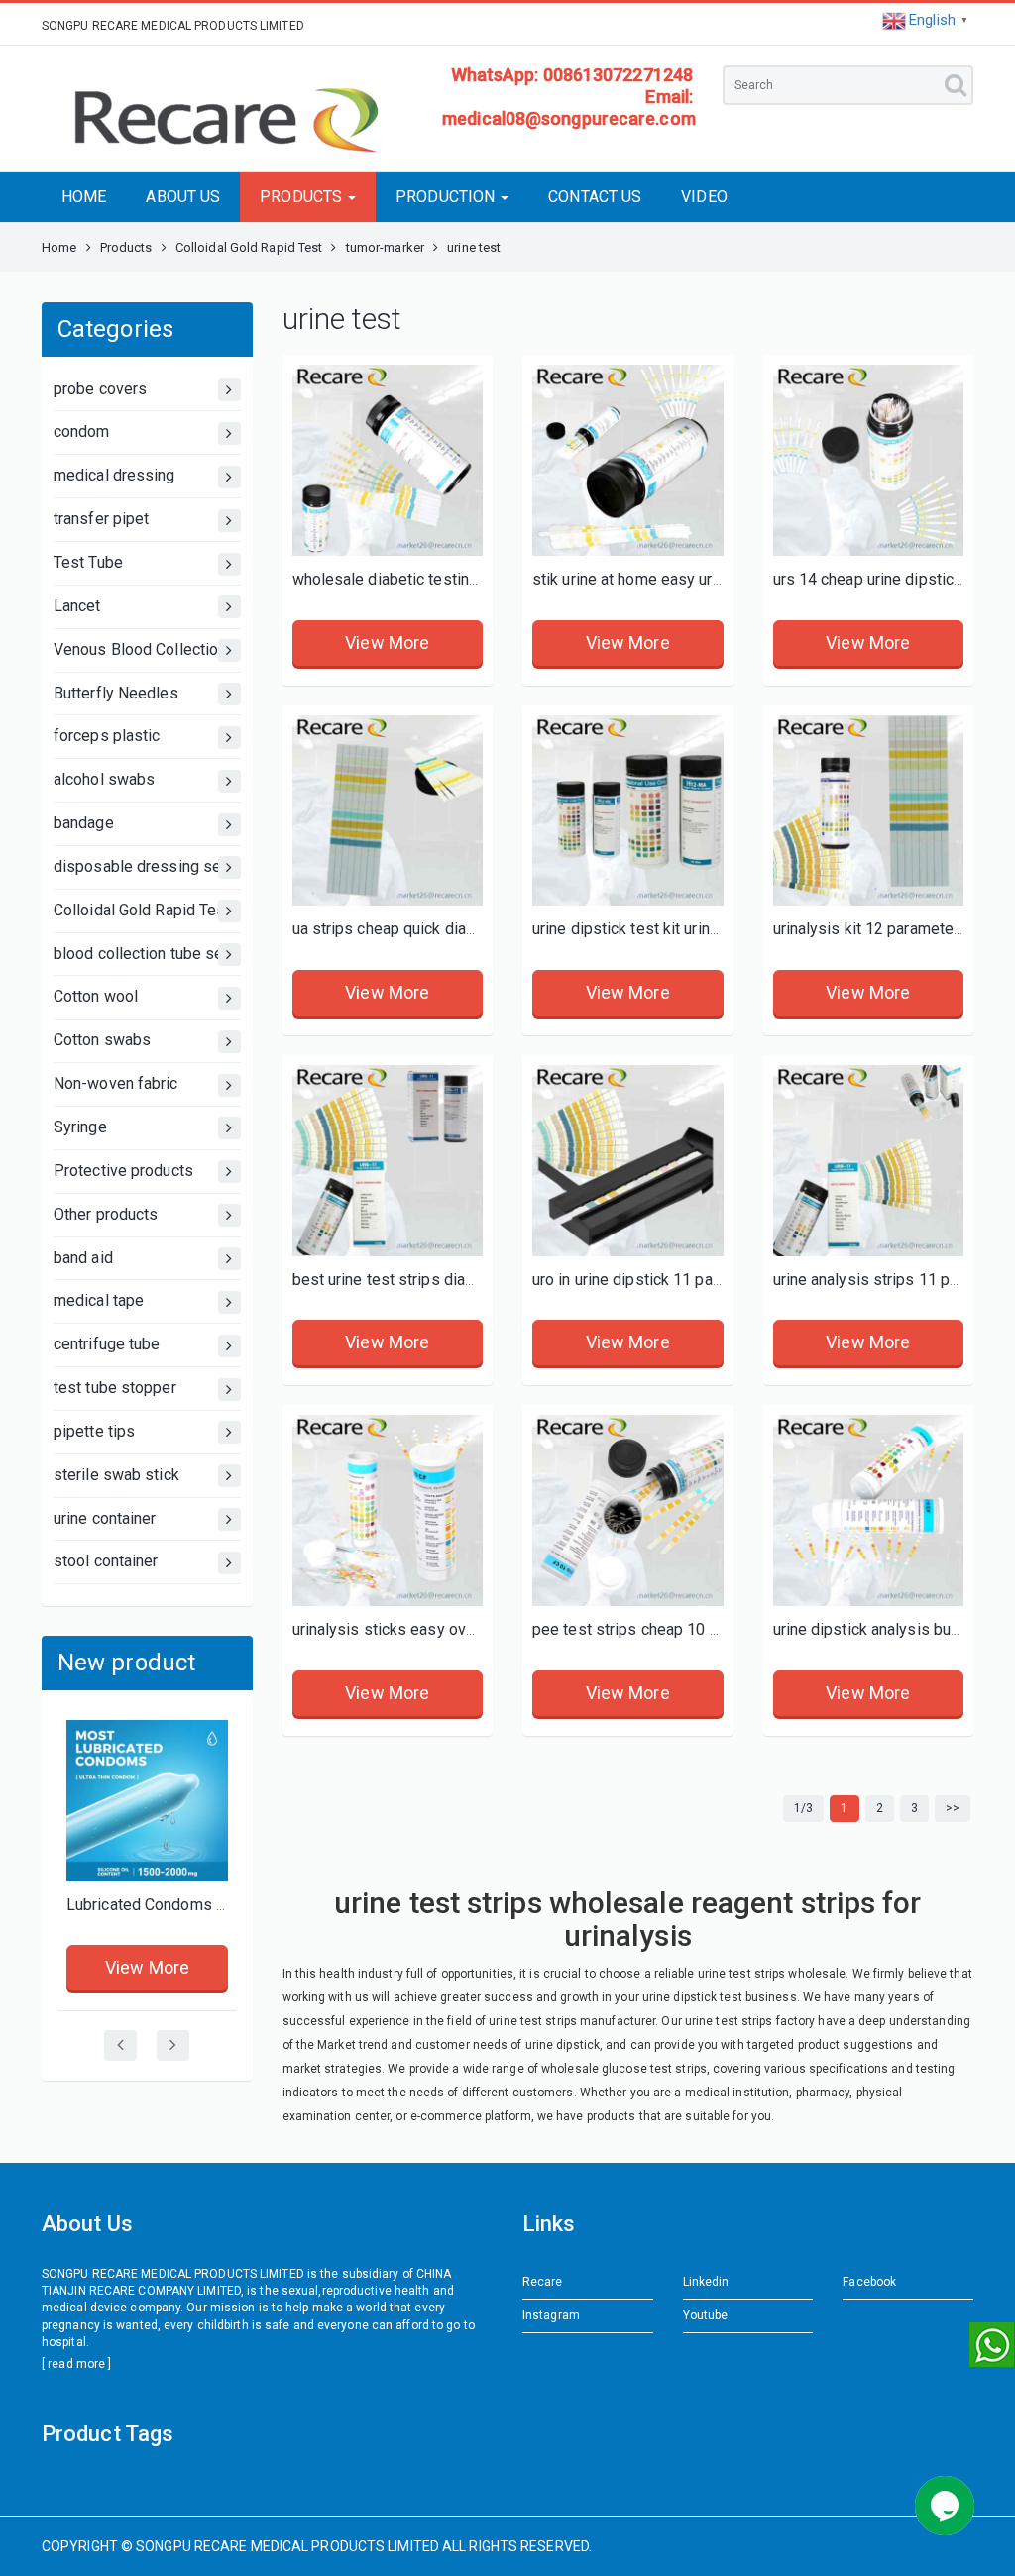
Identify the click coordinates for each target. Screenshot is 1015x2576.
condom (82, 431)
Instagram (551, 2315)
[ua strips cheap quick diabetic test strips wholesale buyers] (388, 811)
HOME (84, 197)
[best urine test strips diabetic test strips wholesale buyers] (388, 1161)
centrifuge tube (107, 1344)
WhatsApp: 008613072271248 (572, 75)
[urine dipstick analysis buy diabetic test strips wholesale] (869, 1510)
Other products (106, 1214)
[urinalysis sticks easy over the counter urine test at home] (388, 1510)
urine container (105, 1518)
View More (147, 1967)
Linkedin (706, 2282)
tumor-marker (385, 247)
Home (59, 247)
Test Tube (88, 562)
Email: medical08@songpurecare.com (569, 107)
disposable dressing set (140, 866)
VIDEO (704, 197)
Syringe (80, 1127)
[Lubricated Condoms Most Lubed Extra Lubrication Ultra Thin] (147, 1801)
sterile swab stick (116, 1475)
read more (76, 2364)
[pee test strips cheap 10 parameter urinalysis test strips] (628, 1510)
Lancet (77, 606)
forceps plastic (107, 736)
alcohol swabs (104, 779)
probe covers (100, 389)
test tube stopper (115, 1388)
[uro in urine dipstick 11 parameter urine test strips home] (628, 1161)
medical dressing (114, 475)
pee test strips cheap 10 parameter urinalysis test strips (731, 1629)
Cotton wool (96, 996)
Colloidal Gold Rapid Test (249, 247)
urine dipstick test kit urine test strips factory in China (720, 929)
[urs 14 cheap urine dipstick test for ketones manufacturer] (869, 460)
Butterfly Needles (116, 693)
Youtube (706, 2315)
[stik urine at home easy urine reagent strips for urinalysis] (628, 460)
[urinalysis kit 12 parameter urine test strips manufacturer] (869, 811)
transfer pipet (101, 519)
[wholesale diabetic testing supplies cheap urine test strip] (388, 460)
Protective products (123, 1171)
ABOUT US (183, 197)
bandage (84, 823)
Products (126, 247)
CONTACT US (595, 197)
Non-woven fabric (116, 1083)
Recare (543, 2282)
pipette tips (94, 1431)
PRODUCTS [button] (303, 197)
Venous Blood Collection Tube (147, 649)
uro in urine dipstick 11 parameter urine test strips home (729, 1280)
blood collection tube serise (147, 954)
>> (953, 1808)
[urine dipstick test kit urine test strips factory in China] (628, 811)
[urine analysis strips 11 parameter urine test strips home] (869, 1161)
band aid (83, 1258)
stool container (106, 1561)
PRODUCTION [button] (447, 197)
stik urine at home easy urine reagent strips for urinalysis (732, 579)
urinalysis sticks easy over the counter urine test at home (493, 1629)
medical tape (99, 1300)
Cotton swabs (102, 1040)
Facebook (869, 2282)
